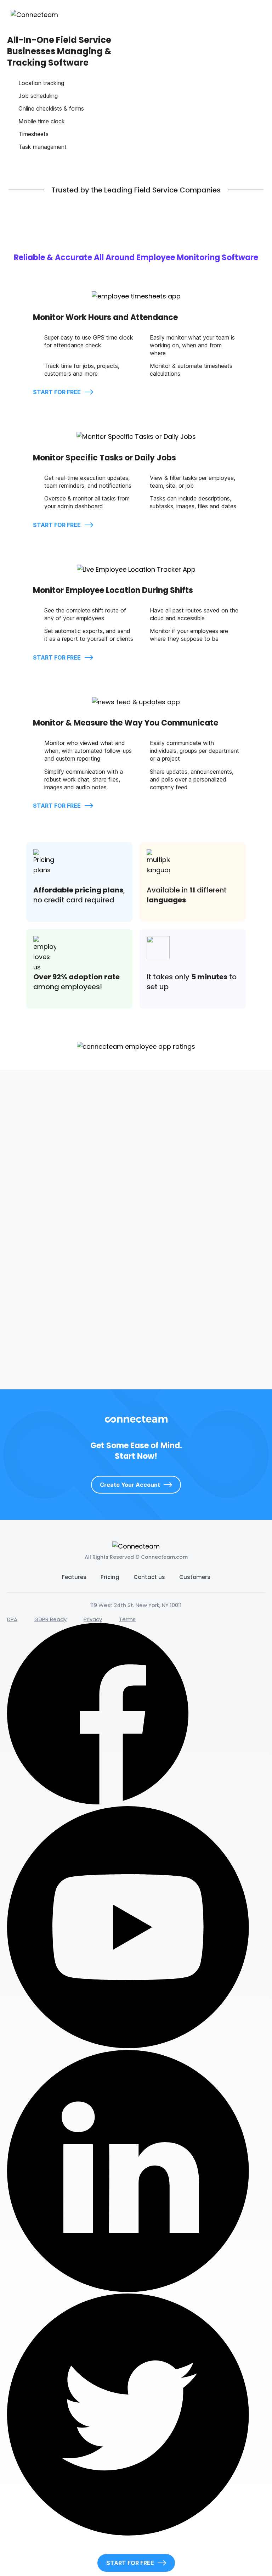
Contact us (149, 1577)
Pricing (110, 1577)
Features (74, 1577)
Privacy (93, 1619)
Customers (195, 1577)
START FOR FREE (58, 392)
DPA (12, 1619)
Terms (127, 1619)
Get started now (39, 1361)
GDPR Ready (50, 1619)
